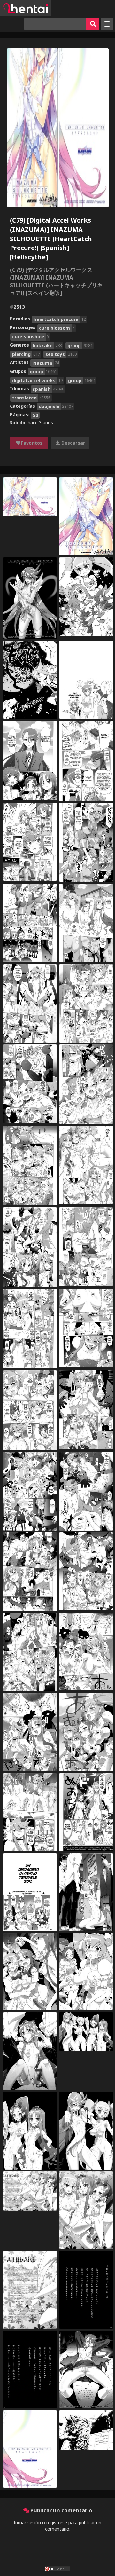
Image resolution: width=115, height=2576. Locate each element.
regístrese (57, 2522)
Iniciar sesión (27, 2522)
